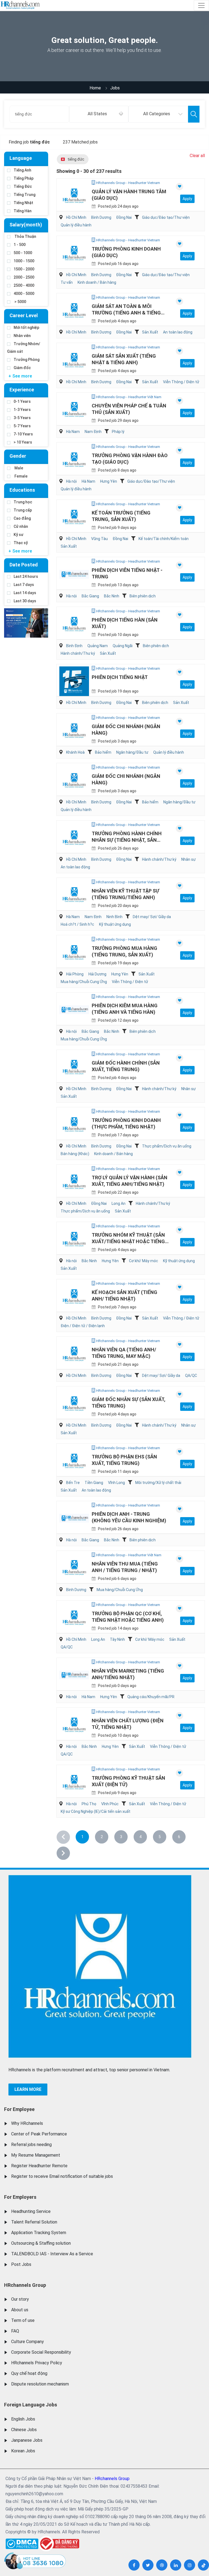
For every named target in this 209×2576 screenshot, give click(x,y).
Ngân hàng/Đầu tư (132, 752)
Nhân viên (22, 336)
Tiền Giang (94, 1483)
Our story (20, 2299)
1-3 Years (22, 410)
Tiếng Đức (23, 186)
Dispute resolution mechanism (40, 2384)
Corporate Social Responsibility (41, 2352)
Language (21, 158)
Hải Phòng (75, 974)
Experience (22, 390)
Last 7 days (24, 585)
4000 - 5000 (24, 294)
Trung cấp (23, 510)
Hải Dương (97, 974)
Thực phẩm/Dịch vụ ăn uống (167, 1146)
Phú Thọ (89, 1804)
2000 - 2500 (24, 277)
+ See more (20, 376)
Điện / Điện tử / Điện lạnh (83, 1326)
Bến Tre (73, 1483)
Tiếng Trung (24, 195)
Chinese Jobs (24, 2430)
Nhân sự (188, 859)
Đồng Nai (124, 217)
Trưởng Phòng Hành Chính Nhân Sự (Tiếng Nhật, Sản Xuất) (127, 840)
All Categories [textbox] (157, 114)
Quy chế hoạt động (29, 2373)
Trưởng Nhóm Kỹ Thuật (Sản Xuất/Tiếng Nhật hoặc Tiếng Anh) (128, 1241)
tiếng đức (76, 159)
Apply (187, 199)
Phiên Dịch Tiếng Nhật (120, 677)
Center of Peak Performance (39, 2134)
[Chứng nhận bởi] (59, 2544)
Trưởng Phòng (27, 360)
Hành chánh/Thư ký (78, 653)
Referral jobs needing (31, 2145)
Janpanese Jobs (27, 2440)
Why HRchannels (27, 2123)
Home (95, 88)
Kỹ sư (19, 535)
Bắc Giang (90, 596)
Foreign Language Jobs (31, 2405)
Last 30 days (25, 601)
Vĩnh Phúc (110, 1804)
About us (20, 2310)
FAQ (15, 2331)
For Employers (20, 2197)
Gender (18, 456)
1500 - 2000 (24, 269)
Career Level (24, 315)
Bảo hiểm (103, 752)
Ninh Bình (114, 917)
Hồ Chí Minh (76, 217)
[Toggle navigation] (201, 5)
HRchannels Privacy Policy (37, 2363)
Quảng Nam (98, 646)
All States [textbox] (97, 114)
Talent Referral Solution (34, 2222)
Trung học (23, 502)
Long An (119, 1203)
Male (18, 468)
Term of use (23, 2320)
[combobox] (99, 114)
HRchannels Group (25, 2285)
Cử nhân (21, 526)
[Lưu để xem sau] (179, 187)
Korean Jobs (23, 2451)
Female (21, 476)
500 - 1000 (23, 253)
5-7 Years (22, 426)
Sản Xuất (150, 332)
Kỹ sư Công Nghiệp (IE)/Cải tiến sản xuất (96, 1811)
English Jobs (23, 2419)
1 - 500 (20, 245)
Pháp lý (118, 432)
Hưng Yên (109, 481)
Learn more (28, 2089)
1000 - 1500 (24, 261)
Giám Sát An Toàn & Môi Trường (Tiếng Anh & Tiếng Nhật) (126, 313)
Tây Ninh (117, 1639)
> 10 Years (23, 442)
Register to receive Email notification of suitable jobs (62, 2176)
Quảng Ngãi (123, 646)
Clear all (197, 156)
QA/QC (191, 1376)
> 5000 (20, 302)
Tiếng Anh (22, 170)
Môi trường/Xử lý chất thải (158, 1483)
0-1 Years (22, 401)
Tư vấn (67, 282)
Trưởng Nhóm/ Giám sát (24, 348)
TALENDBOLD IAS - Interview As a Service (52, 2254)
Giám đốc (22, 368)
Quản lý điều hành (76, 225)
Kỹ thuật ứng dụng (115, 924)
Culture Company (27, 2342)
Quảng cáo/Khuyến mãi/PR (151, 1697)
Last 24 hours (26, 576)
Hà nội (71, 481)
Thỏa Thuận (25, 236)
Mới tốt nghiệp (26, 328)
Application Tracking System (39, 2233)
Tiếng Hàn (23, 211)
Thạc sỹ (21, 543)
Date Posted (24, 565)
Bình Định (74, 646)
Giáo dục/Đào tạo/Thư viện (166, 217)
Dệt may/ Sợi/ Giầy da (152, 917)
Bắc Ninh (112, 596)
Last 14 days (25, 593)
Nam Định (93, 432)
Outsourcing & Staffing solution (41, 2243)
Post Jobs (21, 2264)
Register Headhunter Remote (39, 2166)
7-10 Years (23, 434)
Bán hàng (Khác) (75, 1154)
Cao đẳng (22, 518)
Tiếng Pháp (24, 178)
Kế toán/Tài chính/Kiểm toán (164, 539)
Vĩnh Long (116, 1483)
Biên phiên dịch (143, 596)
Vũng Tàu (99, 539)
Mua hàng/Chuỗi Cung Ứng (84, 982)
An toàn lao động (178, 332)
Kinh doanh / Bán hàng (97, 282)
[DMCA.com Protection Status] (22, 2542)
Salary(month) (26, 225)
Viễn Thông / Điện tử (181, 382)
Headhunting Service (31, 2211)
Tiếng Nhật (23, 203)
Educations (22, 490)
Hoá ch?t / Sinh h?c (77, 924)
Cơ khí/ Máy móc (144, 1261)
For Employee (19, 2109)
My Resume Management (36, 2155)
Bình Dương (101, 217)
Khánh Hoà (75, 752)
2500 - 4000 (24, 285)
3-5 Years (22, 418)
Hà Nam (73, 432)
